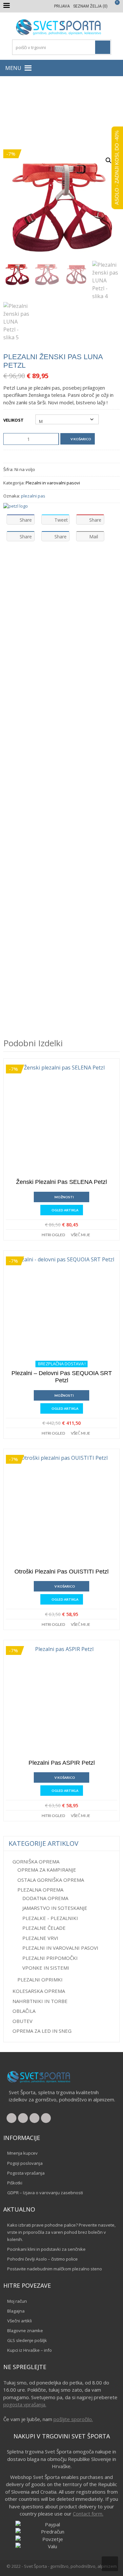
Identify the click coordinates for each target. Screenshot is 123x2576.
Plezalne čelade (44, 1928)
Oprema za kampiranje (47, 1870)
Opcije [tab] (41, 563)
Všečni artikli (20, 2321)
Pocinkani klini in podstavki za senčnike (46, 2249)
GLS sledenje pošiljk (27, 2340)
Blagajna (16, 2311)
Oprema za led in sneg (42, 2031)
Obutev (22, 2021)
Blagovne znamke (25, 2331)
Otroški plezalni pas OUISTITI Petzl (61, 1572)
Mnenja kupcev (22, 2153)
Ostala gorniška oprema (51, 1880)
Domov (18, 106)
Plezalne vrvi (40, 1938)
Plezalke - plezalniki (50, 1918)
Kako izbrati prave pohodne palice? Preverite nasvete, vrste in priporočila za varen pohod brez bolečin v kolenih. (61, 2232)
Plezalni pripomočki (50, 1958)
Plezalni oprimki (40, 1979)
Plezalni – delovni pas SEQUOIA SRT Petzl (62, 1377)
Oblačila (24, 2011)
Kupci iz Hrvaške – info (30, 2350)
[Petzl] (16, 506)
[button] (13, 68)
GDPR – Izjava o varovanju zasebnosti (45, 2193)
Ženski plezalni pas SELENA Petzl (61, 1182)
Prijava (62, 6)
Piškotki (15, 2183)
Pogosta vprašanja (26, 2173)
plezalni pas (33, 496)
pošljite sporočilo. (73, 2419)
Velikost (13, 420)
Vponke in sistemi (46, 1968)
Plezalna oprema (91, 106)
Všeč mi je (81, 1235)
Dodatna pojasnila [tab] (85, 563)
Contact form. (88, 2514)
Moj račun (17, 2301)
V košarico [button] (65, 1586)
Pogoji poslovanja (25, 2163)
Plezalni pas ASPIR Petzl (62, 1763)
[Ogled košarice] (114, 6)
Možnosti (64, 1197)
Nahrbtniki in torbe (40, 2001)
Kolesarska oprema (39, 1991)
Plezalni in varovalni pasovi (32, 113)
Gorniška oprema (50, 106)
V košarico (81, 439)
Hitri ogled (53, 1235)
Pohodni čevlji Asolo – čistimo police (42, 2259)
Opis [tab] (14, 563)
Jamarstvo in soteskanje (55, 1908)
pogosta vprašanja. (25, 2404)
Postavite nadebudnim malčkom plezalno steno (55, 2269)
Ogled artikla (65, 1210)
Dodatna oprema (45, 1898)
